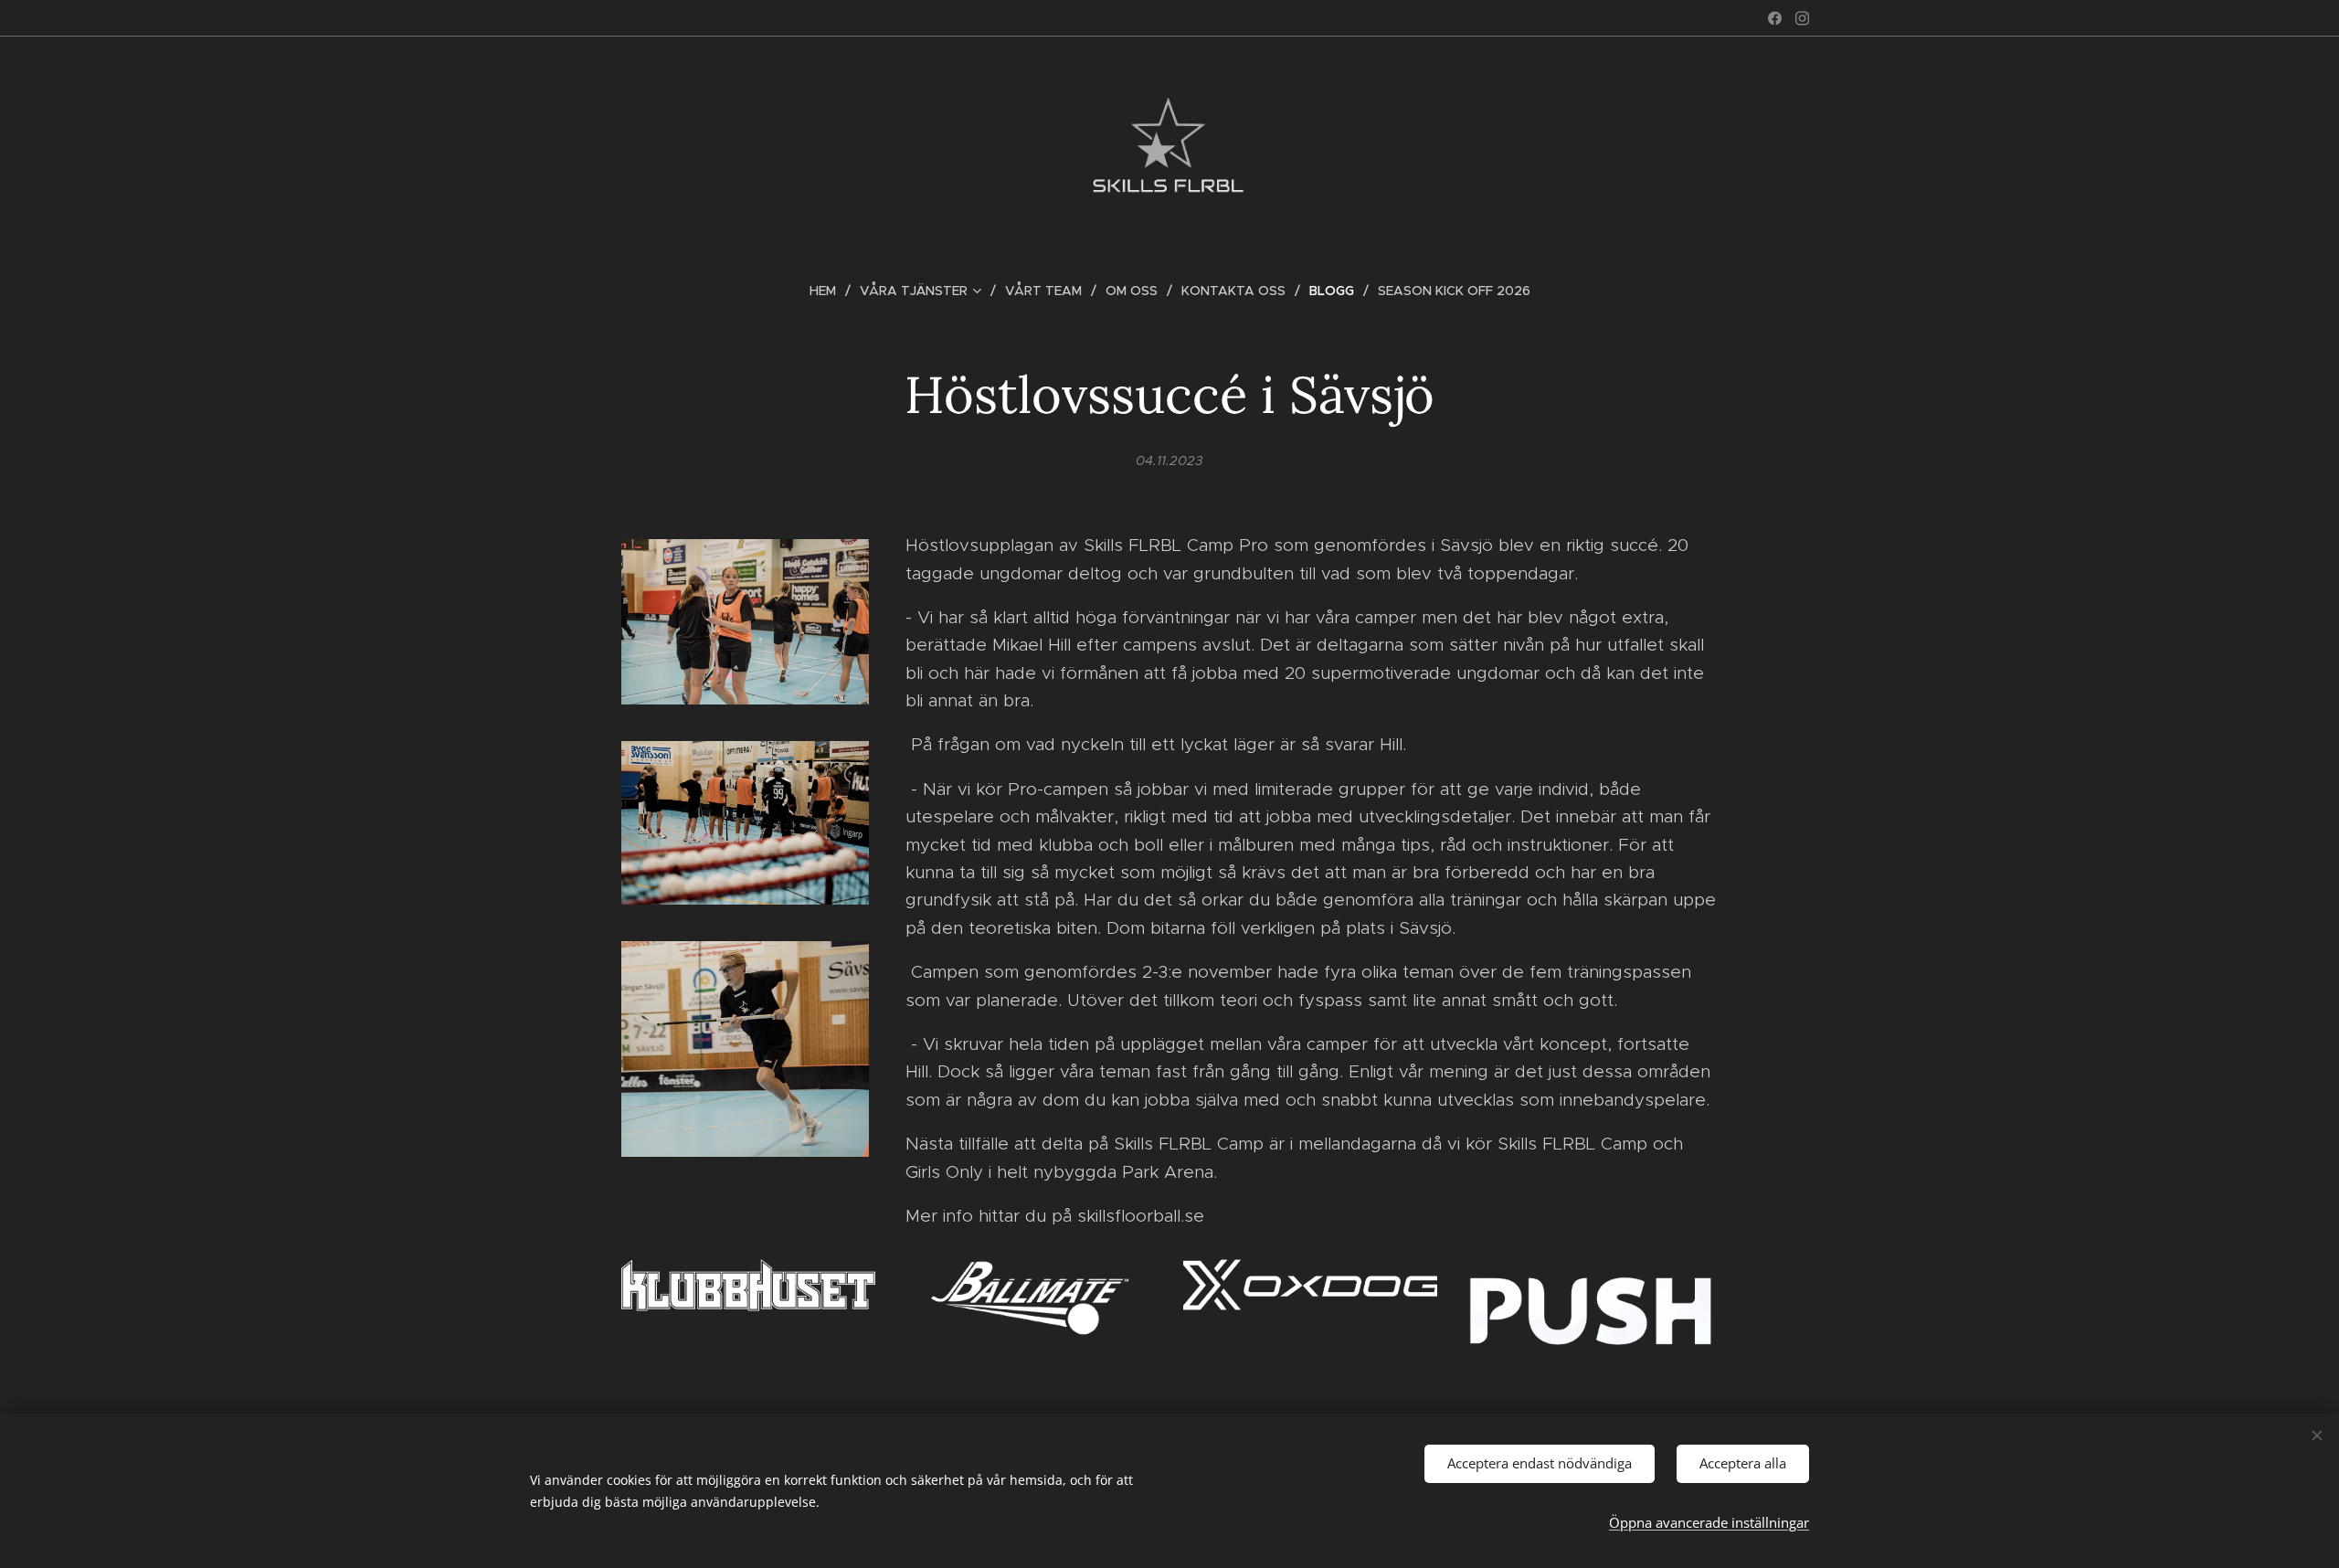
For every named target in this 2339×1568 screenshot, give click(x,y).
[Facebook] (1775, 18)
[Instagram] (1802, 18)
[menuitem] (830, 291)
